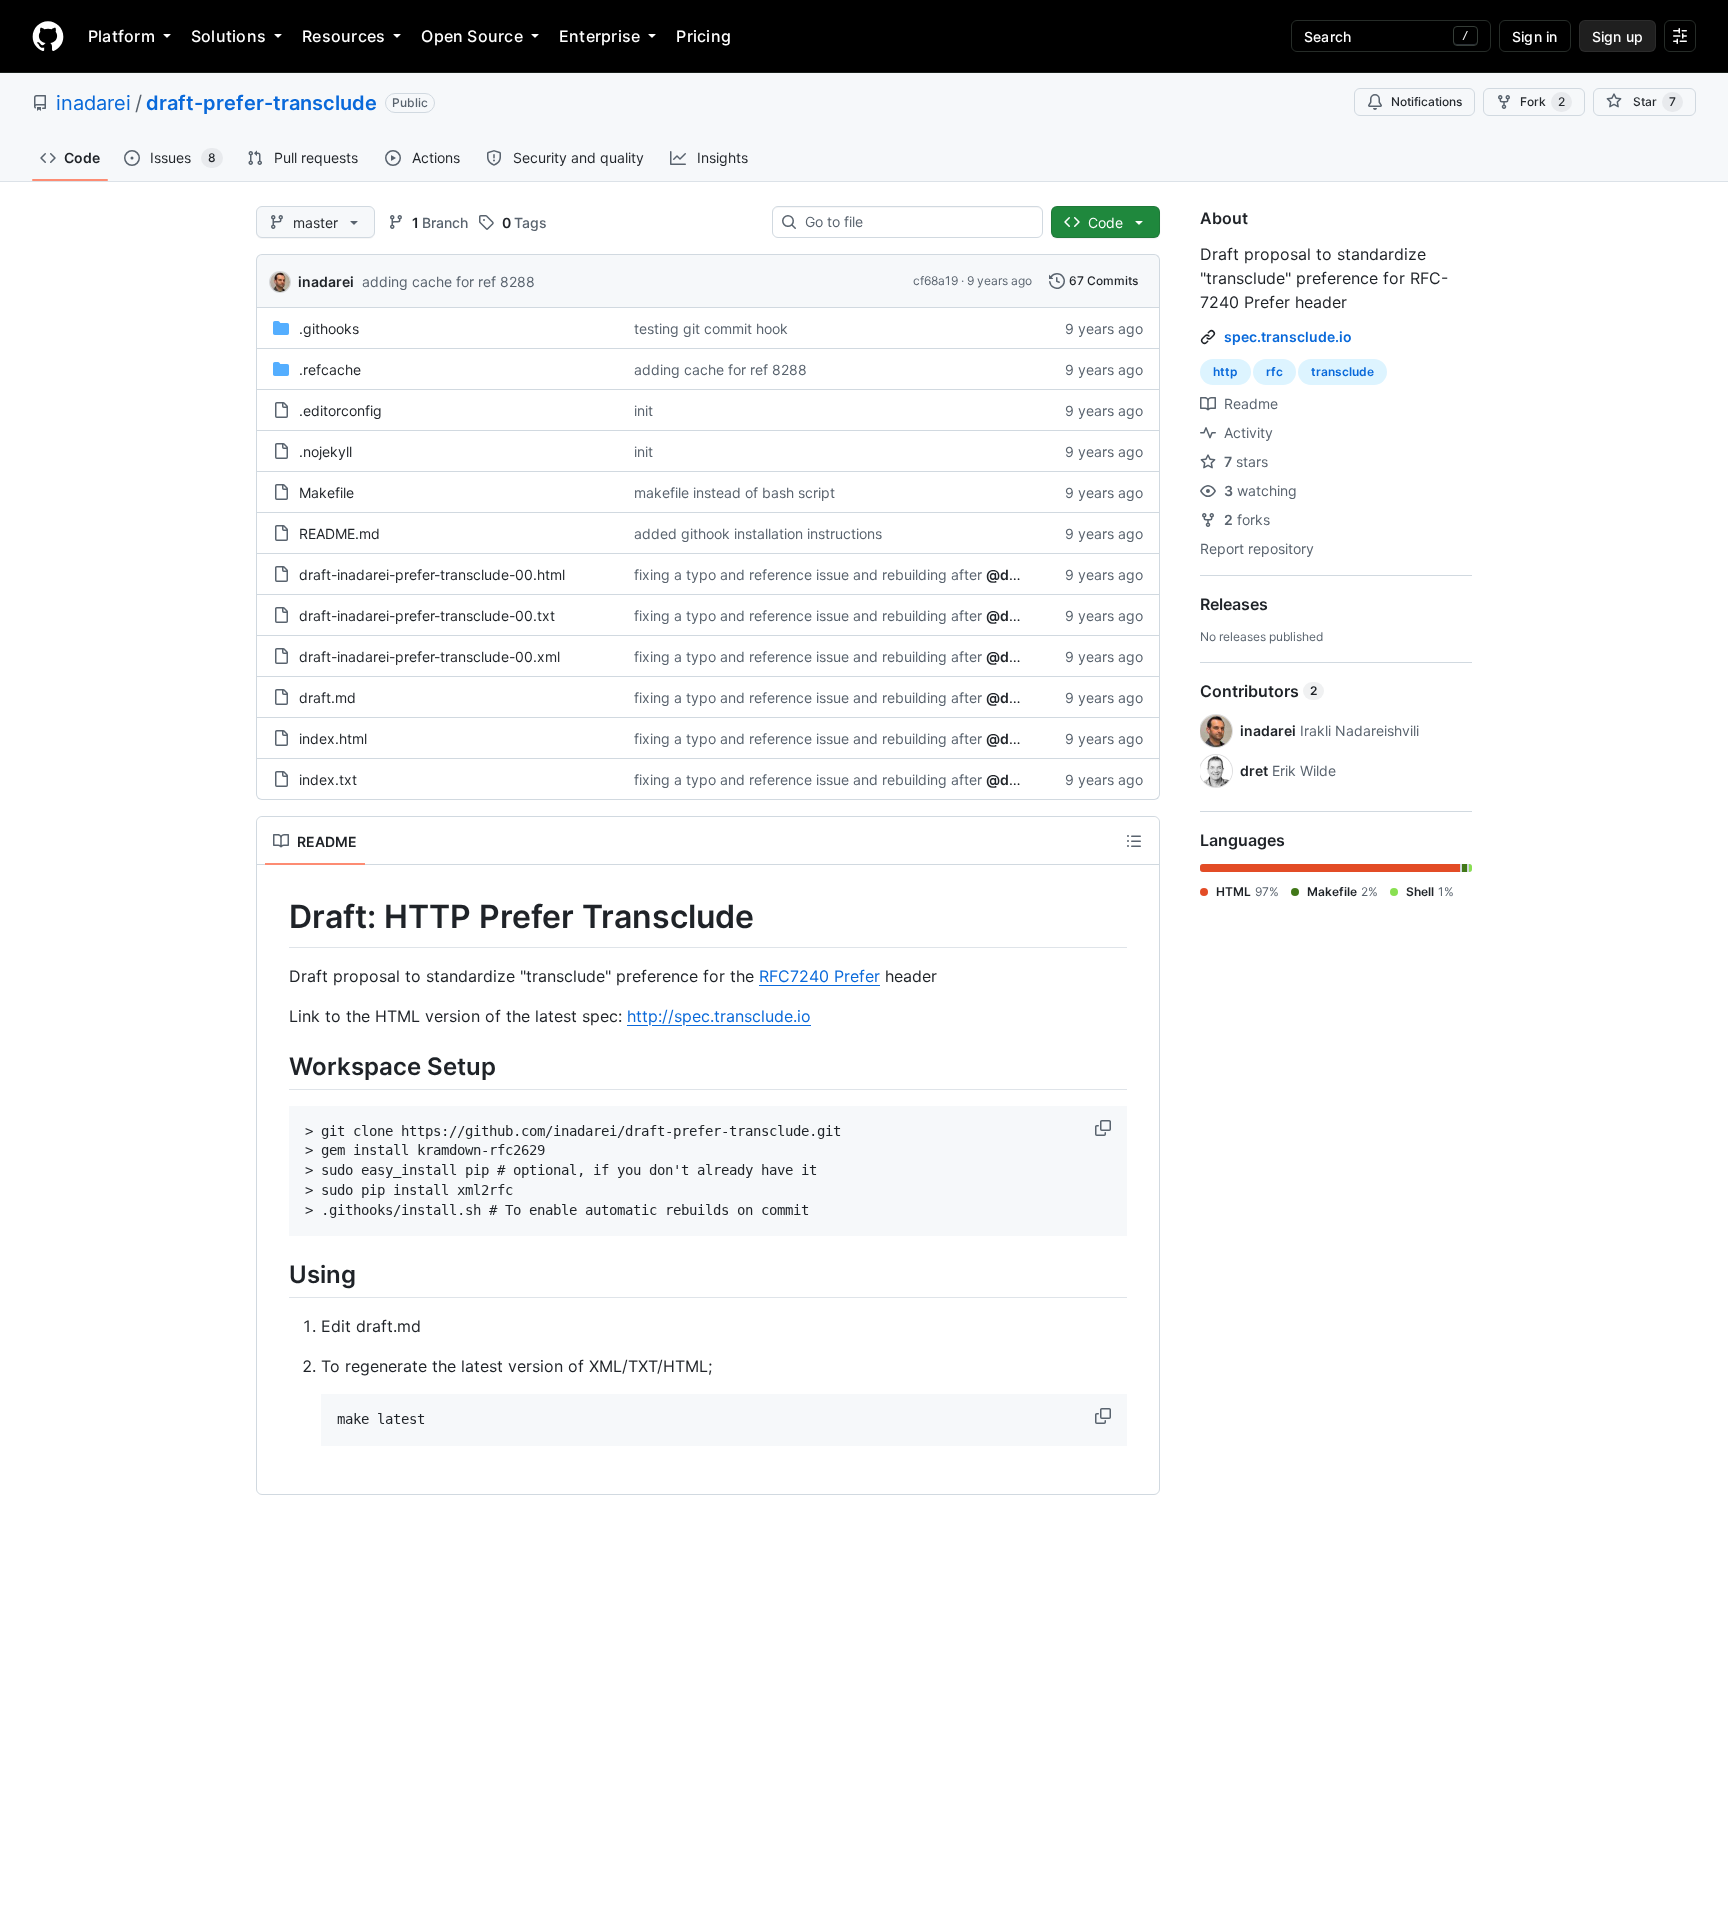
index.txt (328, 779)
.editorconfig (340, 410)
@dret (1007, 574)
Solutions (228, 36)
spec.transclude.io (1288, 336)
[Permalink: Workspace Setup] (275, 1066)
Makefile (326, 492)
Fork (1542, 101)
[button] (1105, 1128)
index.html (333, 738)
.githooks (329, 328)
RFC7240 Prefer (819, 976)
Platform (121, 36)
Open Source (472, 36)
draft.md (327, 697)
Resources (343, 36)
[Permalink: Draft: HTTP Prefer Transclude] (275, 917)
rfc (1274, 371)
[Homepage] (48, 36)
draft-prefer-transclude (261, 103)
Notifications (1426, 101)
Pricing (703, 36)
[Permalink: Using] (275, 1275)
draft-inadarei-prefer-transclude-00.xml (429, 656)
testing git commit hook (711, 328)
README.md (339, 533)
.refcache (330, 369)
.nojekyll (325, 451)
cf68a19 (935, 280)
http (1225, 371)
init (643, 410)
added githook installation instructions (758, 533)
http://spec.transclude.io (719, 1016)
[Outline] (1134, 841)
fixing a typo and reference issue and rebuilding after (808, 574)
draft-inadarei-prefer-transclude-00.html (432, 574)
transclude (1342, 371)
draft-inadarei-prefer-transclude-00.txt (427, 615)
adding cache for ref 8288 (448, 281)
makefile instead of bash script (734, 492)
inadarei (93, 103)
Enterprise (599, 36)
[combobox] (915, 222)
